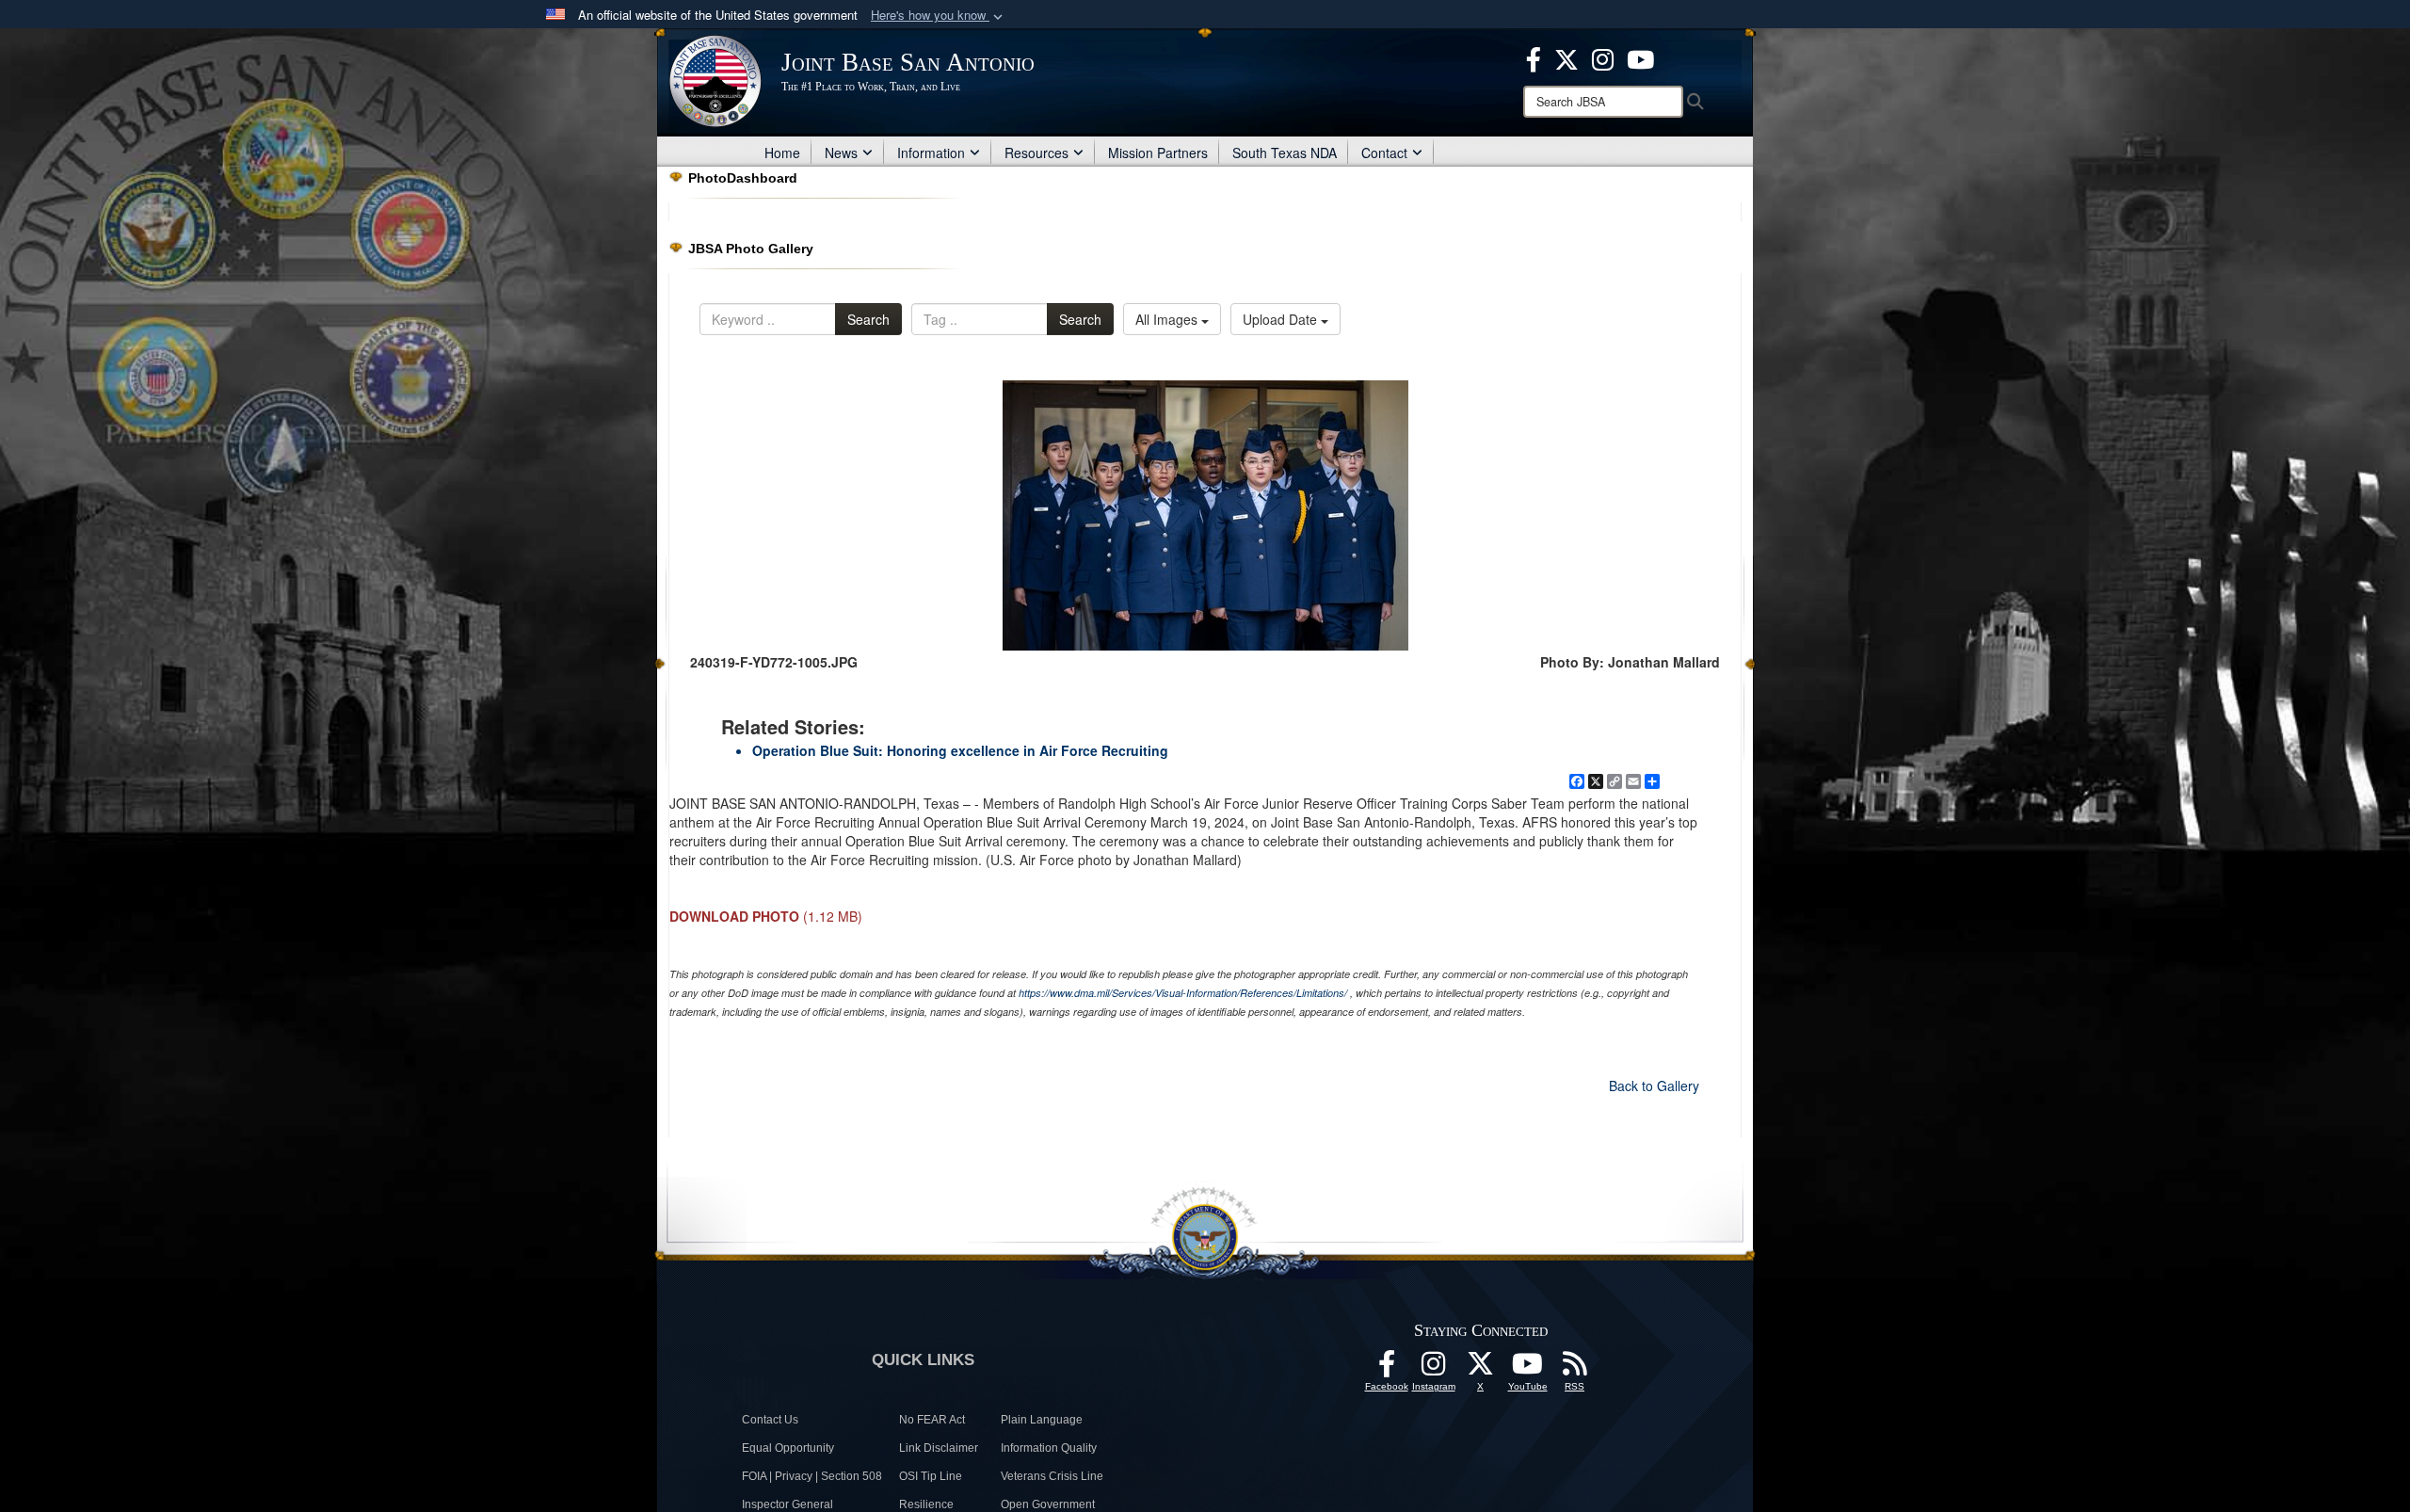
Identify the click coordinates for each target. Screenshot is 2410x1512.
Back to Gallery (1654, 1086)
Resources (1036, 153)
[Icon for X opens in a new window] (1566, 57)
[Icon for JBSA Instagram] (1434, 1369)
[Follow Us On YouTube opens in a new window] (1528, 1369)
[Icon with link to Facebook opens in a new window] (1534, 57)
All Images (1168, 319)
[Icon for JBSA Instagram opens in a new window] (1603, 57)
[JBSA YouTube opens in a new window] (1640, 57)
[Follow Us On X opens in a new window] (1481, 1369)
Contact (1384, 153)
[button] (939, 16)
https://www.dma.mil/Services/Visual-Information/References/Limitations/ (1183, 993)
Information (931, 153)
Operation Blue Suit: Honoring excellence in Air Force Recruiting (960, 750)
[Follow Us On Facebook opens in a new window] (1387, 1369)
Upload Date (1282, 319)
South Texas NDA (1285, 153)
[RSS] (1575, 1369)
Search (868, 319)
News (841, 153)
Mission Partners (1158, 153)
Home (782, 153)
